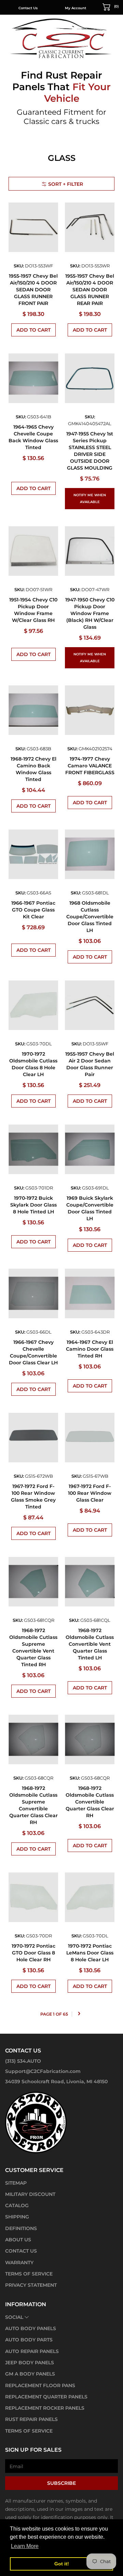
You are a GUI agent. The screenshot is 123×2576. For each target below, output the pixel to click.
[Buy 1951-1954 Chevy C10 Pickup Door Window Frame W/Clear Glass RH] (33, 551)
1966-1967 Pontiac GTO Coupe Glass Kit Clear (33, 910)
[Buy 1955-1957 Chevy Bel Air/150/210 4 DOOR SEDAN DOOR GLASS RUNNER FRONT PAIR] (33, 227)
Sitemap (16, 2183)
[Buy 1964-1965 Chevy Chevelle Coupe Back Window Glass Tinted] (33, 378)
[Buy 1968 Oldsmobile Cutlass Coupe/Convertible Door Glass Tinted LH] (90, 854)
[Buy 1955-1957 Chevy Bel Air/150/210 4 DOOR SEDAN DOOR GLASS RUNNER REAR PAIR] (90, 227)
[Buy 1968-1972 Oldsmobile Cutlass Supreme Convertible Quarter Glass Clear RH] (33, 1739)
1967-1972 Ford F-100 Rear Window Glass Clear (90, 1493)
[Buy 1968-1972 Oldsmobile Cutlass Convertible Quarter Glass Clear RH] (90, 1739)
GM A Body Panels (30, 2374)
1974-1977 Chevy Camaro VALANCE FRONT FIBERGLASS (90, 766)
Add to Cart (33, 330)
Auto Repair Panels (32, 2351)
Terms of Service (29, 2274)
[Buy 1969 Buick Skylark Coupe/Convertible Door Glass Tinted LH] (90, 1149)
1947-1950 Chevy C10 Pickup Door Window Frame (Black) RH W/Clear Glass (90, 613)
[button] (111, 6)
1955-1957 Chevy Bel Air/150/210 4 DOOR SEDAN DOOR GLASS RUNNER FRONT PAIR (33, 290)
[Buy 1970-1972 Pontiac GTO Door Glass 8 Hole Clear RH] (33, 1897)
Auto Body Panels (31, 2328)
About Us (18, 2240)
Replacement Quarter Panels (46, 2397)
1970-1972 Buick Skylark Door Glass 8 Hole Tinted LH (33, 1205)
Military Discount (30, 2194)
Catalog (17, 2205)
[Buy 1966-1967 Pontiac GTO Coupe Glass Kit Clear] (33, 854)
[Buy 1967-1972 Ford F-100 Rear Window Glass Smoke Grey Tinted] (33, 1438)
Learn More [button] (25, 2546)
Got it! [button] (62, 2564)
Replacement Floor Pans (40, 2385)
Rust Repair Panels (31, 2419)
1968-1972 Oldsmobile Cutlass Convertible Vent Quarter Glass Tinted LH (90, 1644)
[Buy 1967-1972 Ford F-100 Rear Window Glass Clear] (90, 1438)
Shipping (17, 2217)
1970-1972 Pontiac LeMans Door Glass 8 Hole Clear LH (90, 1953)
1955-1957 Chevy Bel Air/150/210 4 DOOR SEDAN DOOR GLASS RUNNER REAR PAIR (90, 290)
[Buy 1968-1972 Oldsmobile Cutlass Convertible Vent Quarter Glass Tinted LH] (90, 1582)
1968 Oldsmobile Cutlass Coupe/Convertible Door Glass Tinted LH (90, 917)
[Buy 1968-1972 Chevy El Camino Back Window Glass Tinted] (33, 710)
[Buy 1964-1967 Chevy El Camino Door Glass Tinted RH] (90, 1293)
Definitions (21, 2228)
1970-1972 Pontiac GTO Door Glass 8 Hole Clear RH (33, 1953)
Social (14, 2317)
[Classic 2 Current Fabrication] (61, 38)
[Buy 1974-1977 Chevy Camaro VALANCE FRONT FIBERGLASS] (90, 710)
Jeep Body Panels (30, 2363)
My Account (76, 8)
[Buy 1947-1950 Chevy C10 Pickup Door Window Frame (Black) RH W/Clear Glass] (90, 551)
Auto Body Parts (29, 2340)
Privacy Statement (31, 2285)
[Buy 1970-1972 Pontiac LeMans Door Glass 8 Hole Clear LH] (90, 1897)
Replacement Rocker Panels (45, 2408)
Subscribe (61, 2483)
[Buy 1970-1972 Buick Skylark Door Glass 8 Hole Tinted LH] (33, 1149)
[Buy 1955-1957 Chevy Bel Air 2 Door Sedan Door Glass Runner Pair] (90, 1005)
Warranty (19, 2262)
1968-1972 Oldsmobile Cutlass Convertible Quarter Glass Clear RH (90, 1802)
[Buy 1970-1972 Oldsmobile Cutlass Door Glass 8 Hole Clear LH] (33, 1005)
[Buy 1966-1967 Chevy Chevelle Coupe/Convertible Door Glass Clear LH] (33, 1293)
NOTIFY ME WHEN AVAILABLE (90, 498)
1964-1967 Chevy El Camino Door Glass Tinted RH (90, 1349)
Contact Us (28, 8)
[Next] (79, 2014)
